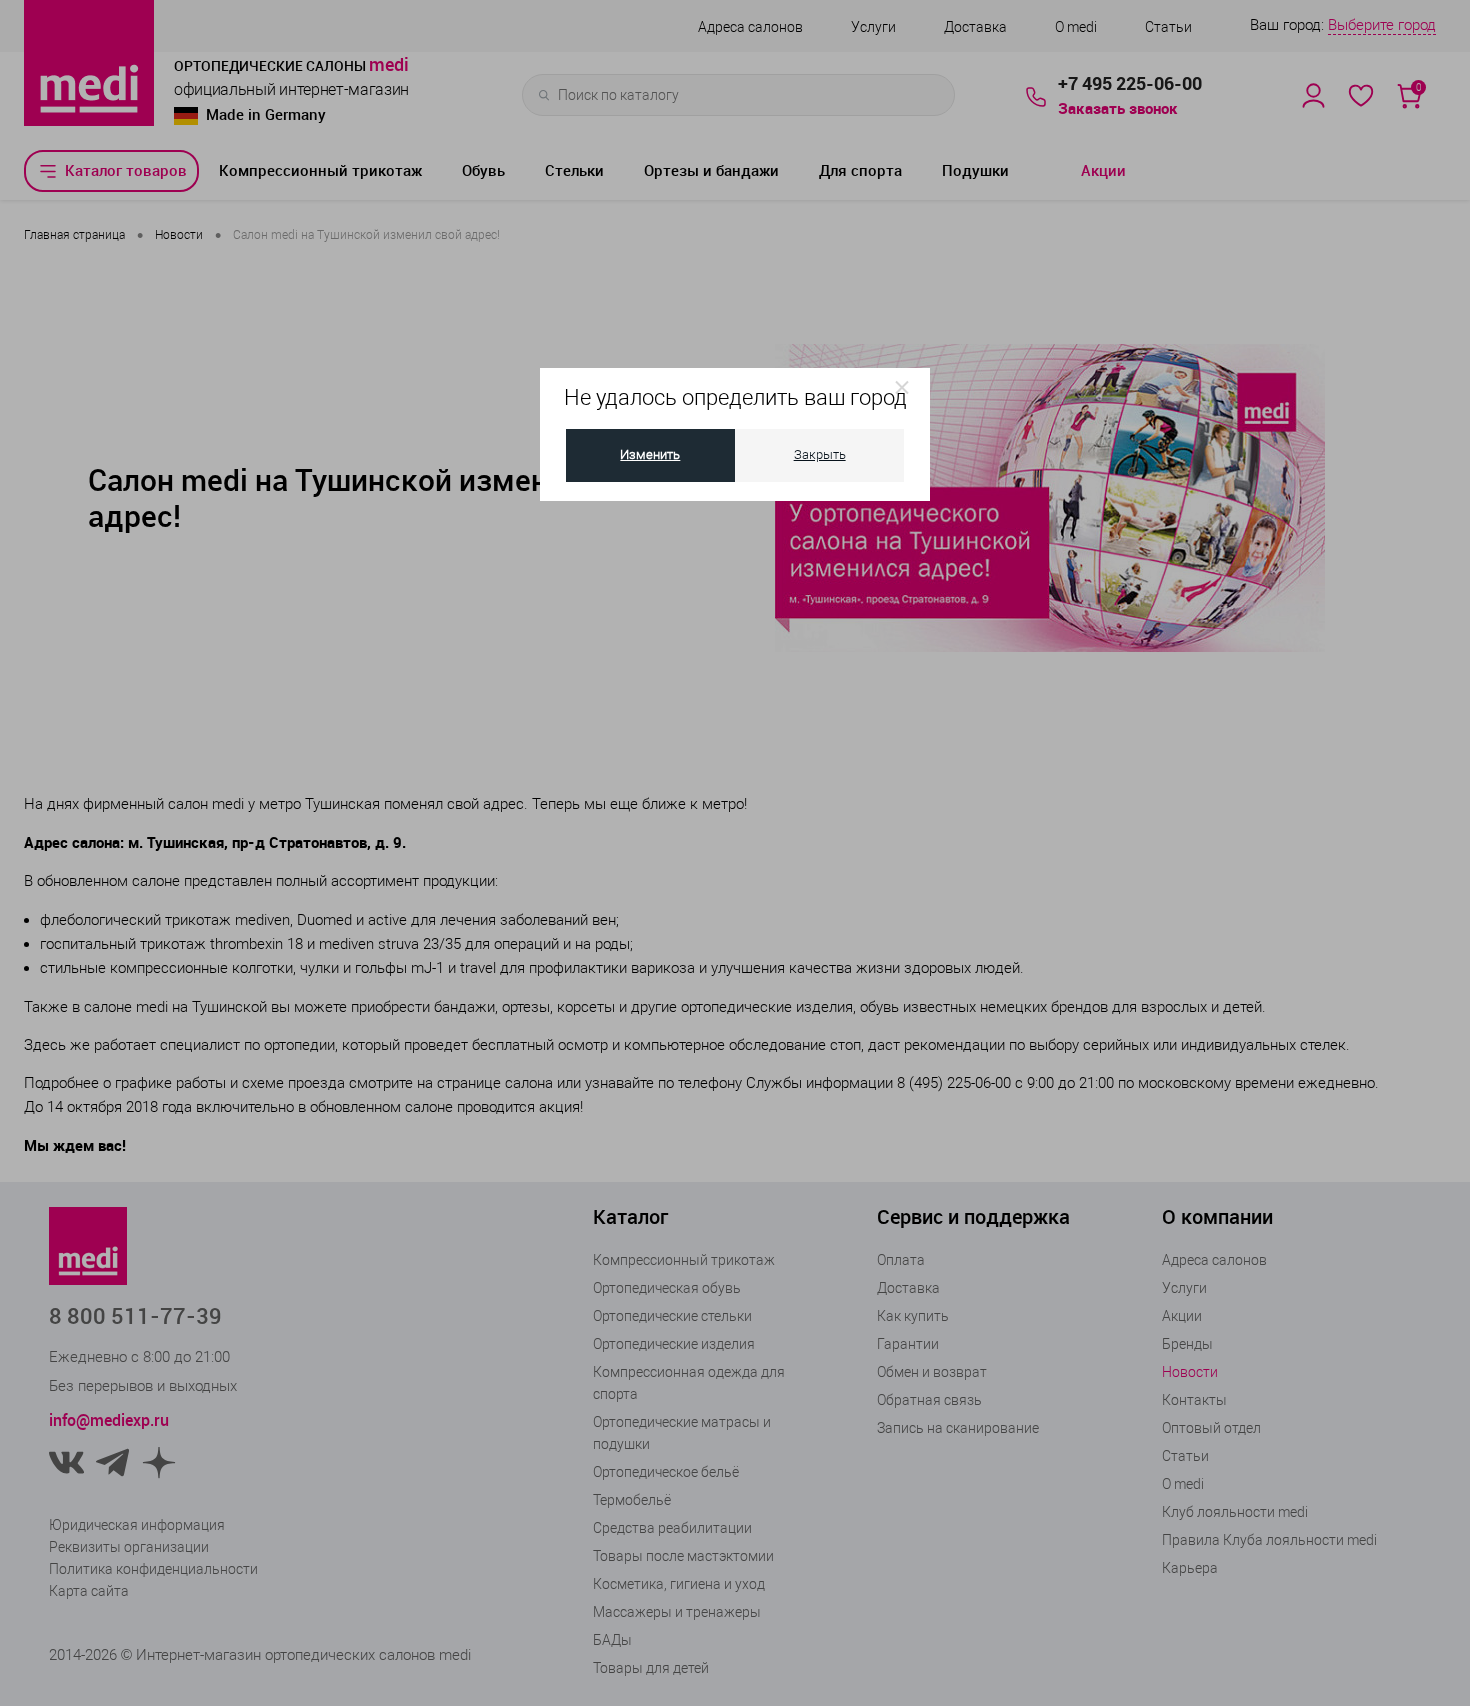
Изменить (650, 454)
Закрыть (820, 454)
